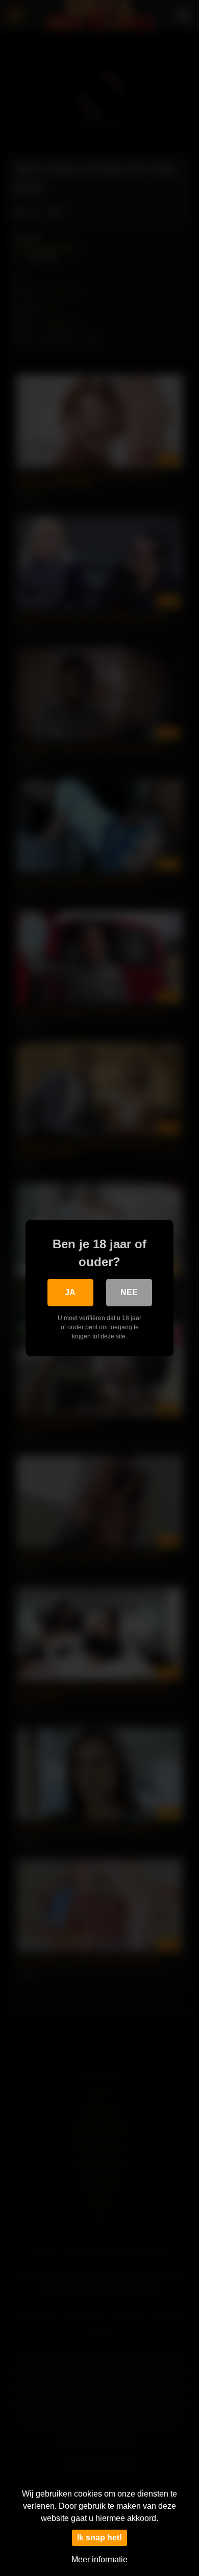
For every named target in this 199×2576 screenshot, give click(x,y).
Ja (70, 1292)
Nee (129, 1292)
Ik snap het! (99, 2538)
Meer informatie (99, 2559)
